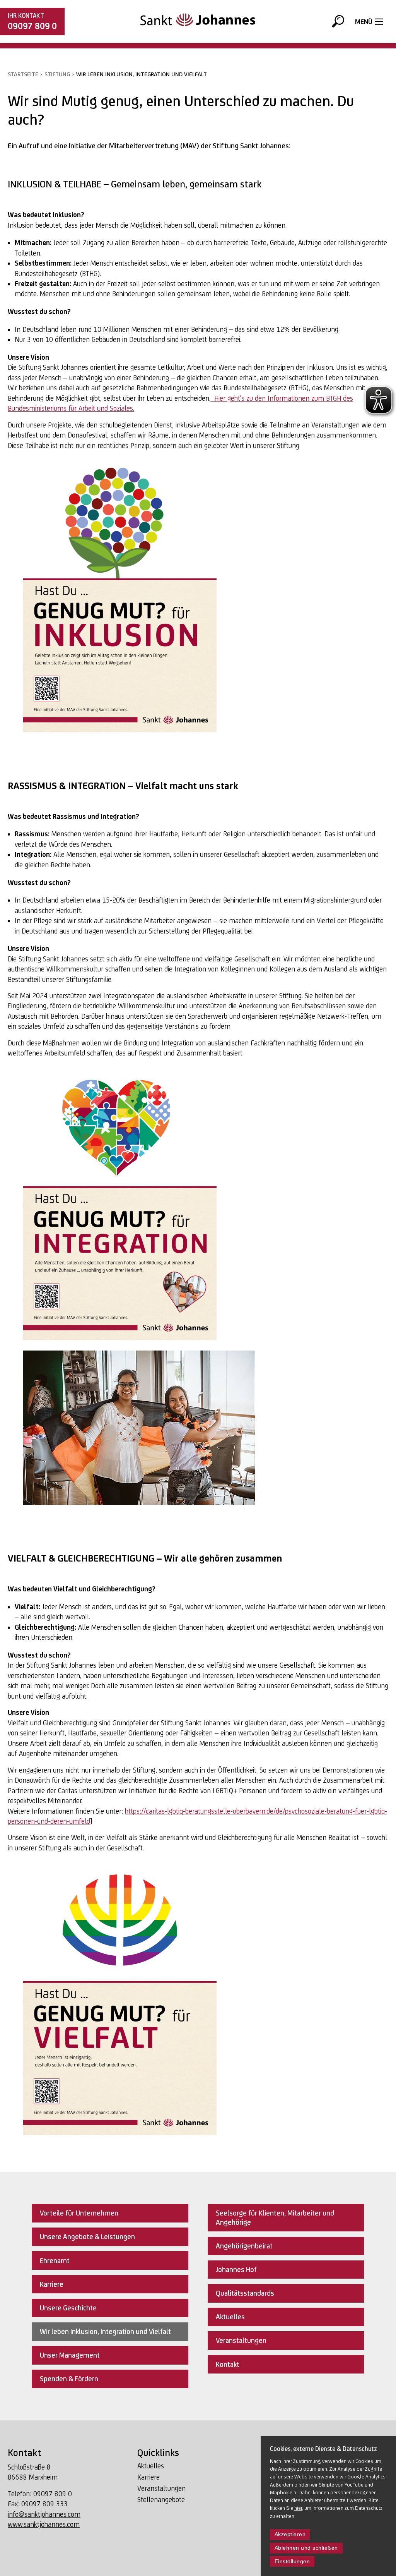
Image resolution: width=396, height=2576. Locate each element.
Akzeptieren (290, 2534)
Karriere (148, 2477)
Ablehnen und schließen (306, 2548)
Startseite (23, 74)
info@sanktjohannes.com (44, 2514)
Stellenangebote (161, 2500)
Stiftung (57, 74)
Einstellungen (292, 2561)
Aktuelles (151, 2466)
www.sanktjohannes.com (44, 2524)
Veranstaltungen (161, 2488)
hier (298, 2508)
